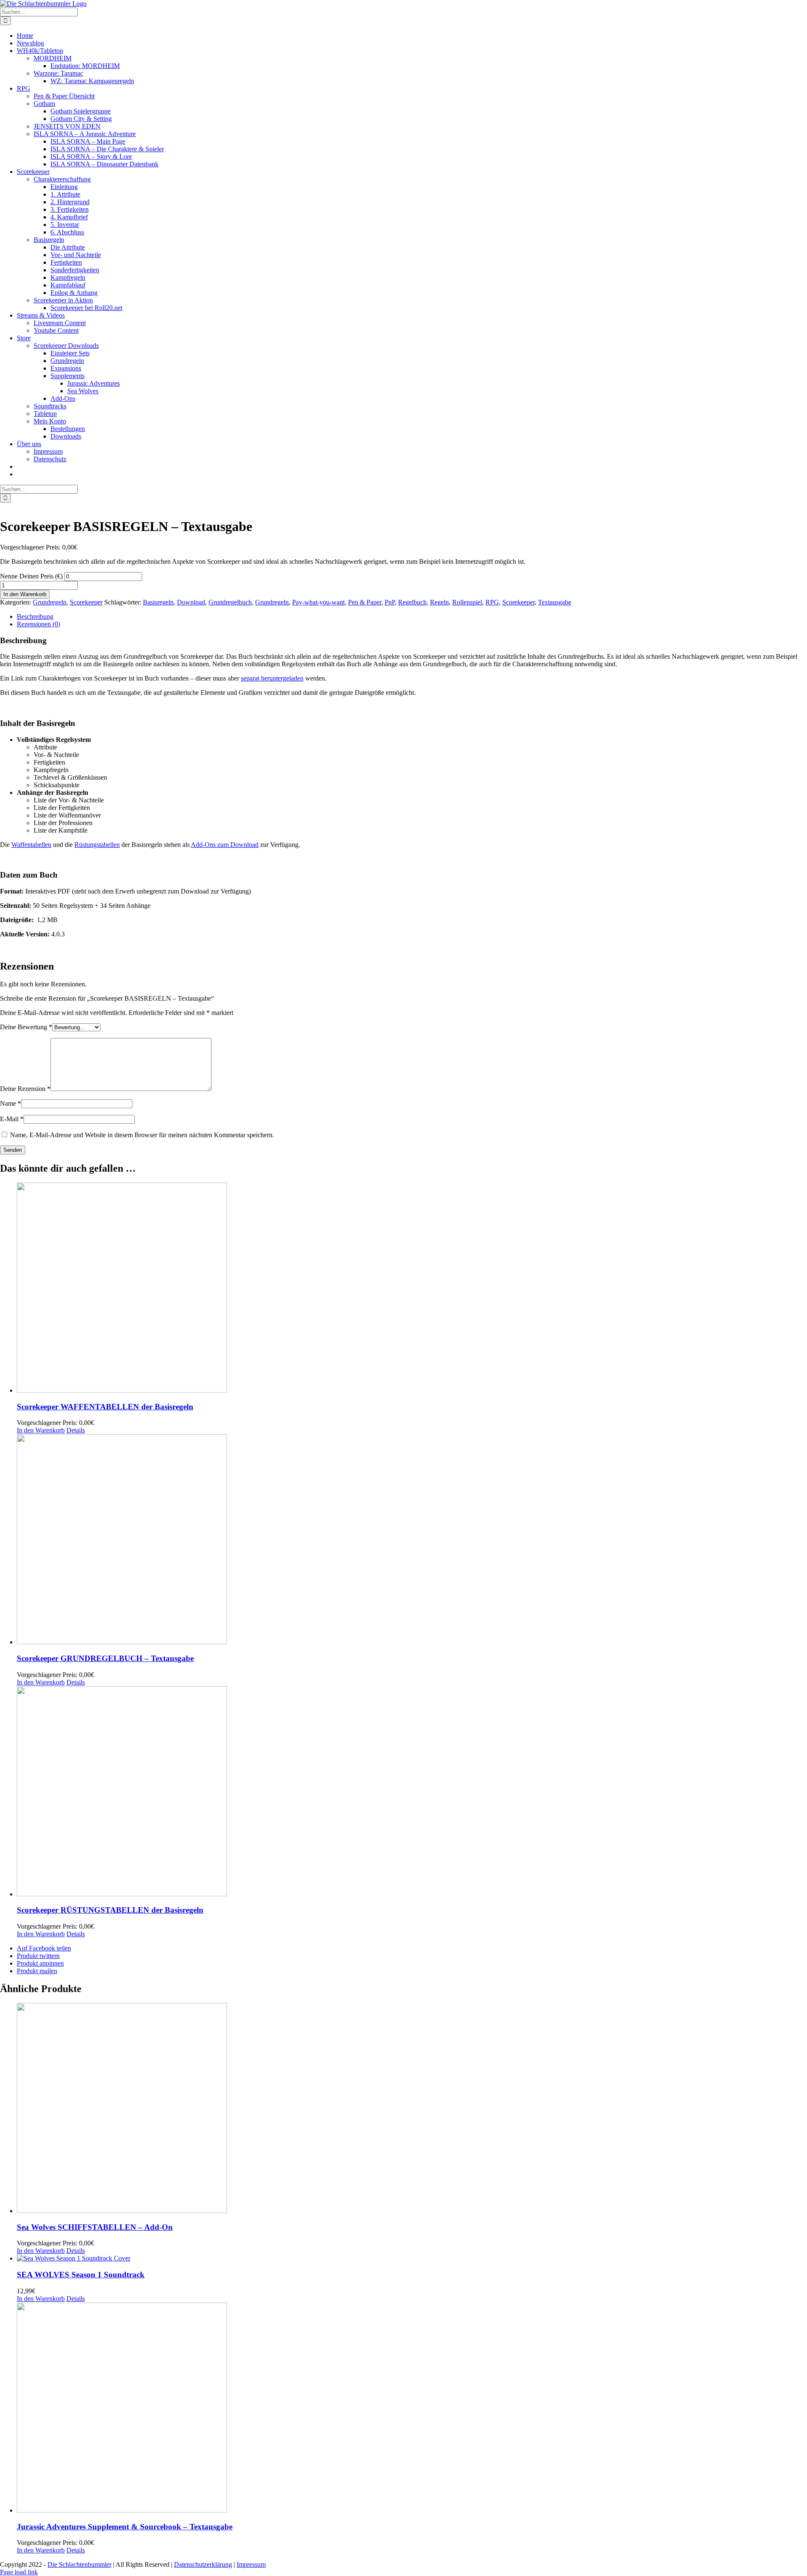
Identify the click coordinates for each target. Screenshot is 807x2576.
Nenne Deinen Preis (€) (32, 576)
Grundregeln (50, 602)
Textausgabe (555, 602)
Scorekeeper (86, 602)
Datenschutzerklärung (203, 2564)
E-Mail (12, 1119)
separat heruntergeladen (272, 678)
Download (191, 602)
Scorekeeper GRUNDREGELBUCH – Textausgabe (105, 1658)
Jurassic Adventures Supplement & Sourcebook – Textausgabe (125, 2527)
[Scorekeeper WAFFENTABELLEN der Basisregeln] (412, 1288)
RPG (492, 602)
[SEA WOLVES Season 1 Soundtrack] (412, 2258)
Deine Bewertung (26, 1027)
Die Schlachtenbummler (79, 2564)
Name (11, 1103)
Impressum (251, 2564)
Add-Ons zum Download (225, 845)
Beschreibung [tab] (35, 616)
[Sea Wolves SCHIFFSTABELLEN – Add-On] (412, 2109)
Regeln (439, 602)
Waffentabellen (31, 845)
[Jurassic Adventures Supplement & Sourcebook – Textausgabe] (412, 2408)
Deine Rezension (25, 1089)
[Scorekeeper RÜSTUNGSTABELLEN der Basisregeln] (412, 1792)
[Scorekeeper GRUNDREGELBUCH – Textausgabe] (412, 1540)
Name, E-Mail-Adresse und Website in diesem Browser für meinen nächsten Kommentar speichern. (142, 1135)
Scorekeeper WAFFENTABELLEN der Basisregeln (105, 1407)
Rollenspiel (467, 602)
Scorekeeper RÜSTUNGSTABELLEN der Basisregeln (110, 1910)
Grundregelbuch (230, 602)
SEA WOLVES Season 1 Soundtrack (81, 2275)
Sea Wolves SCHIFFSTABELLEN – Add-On (95, 2227)
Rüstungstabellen (97, 845)
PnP (390, 602)
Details (76, 1430)
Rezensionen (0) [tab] (38, 624)
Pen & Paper (365, 602)
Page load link (19, 2572)
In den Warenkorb (25, 594)
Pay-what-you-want (318, 602)
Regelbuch (412, 602)
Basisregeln (158, 602)
